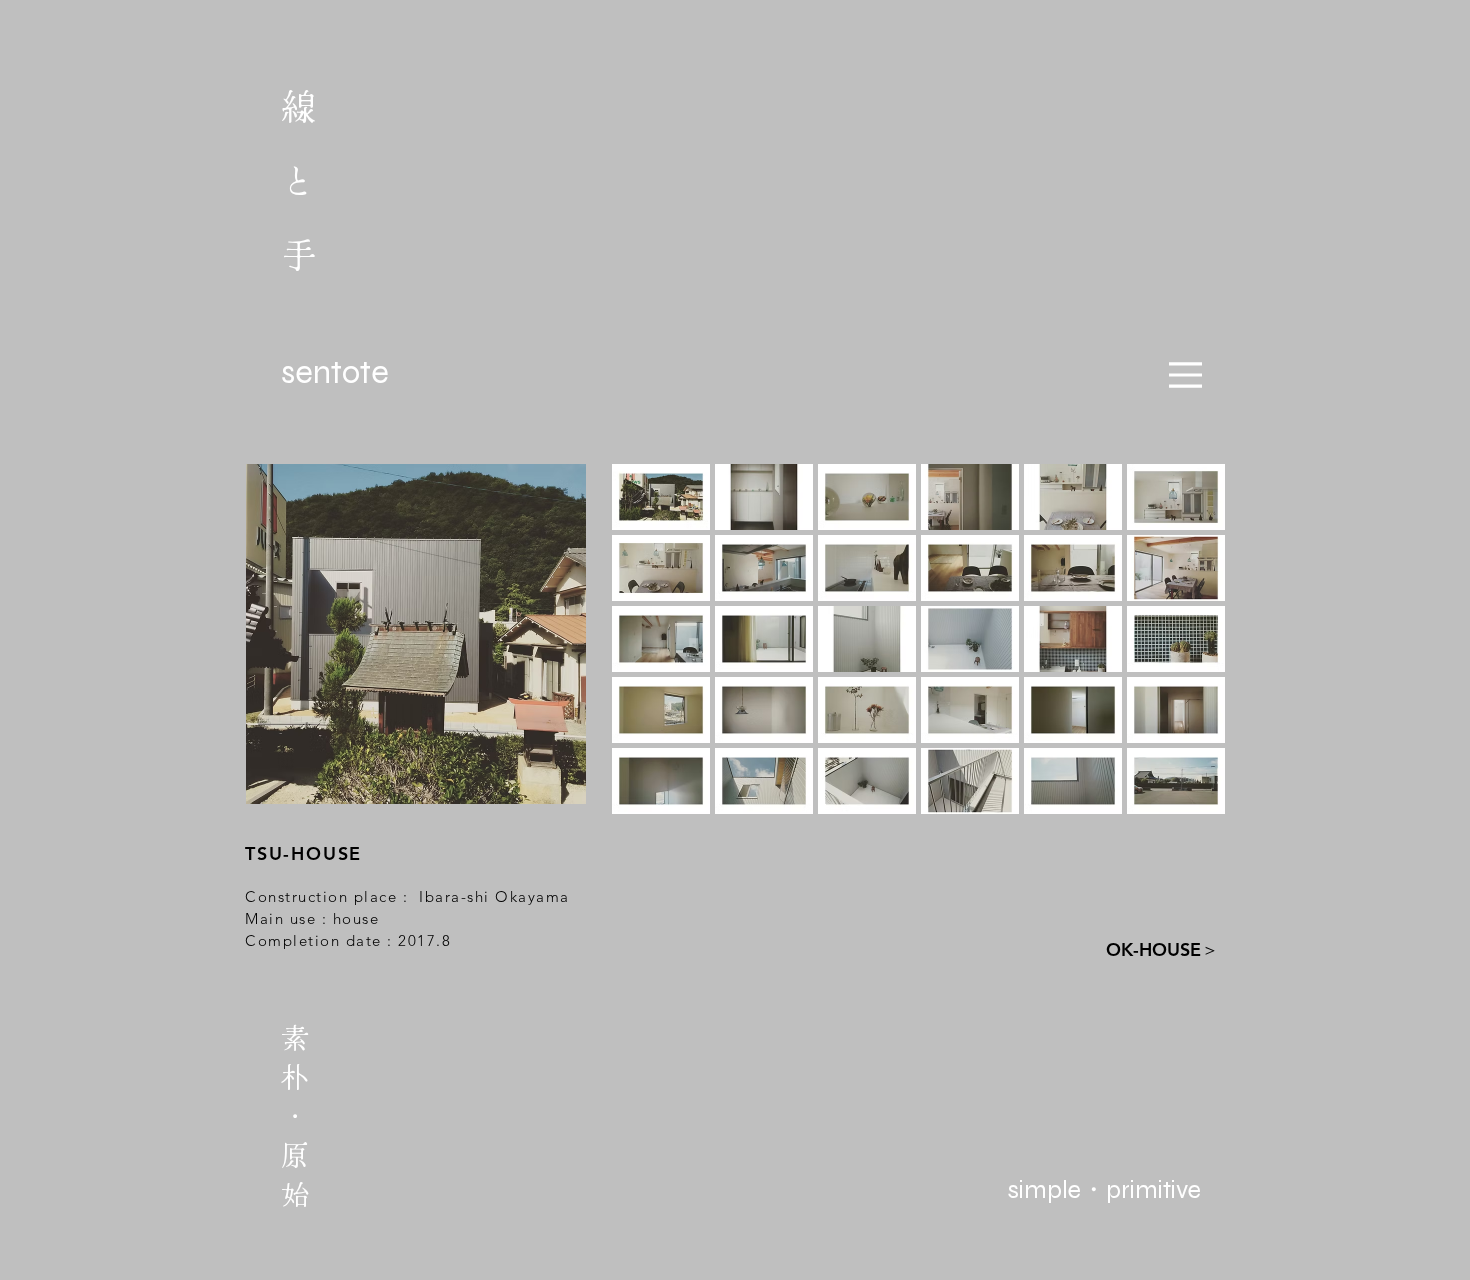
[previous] (654, 656)
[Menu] (1185, 374)
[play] (1184, 798)
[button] (661, 497)
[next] (1182, 656)
